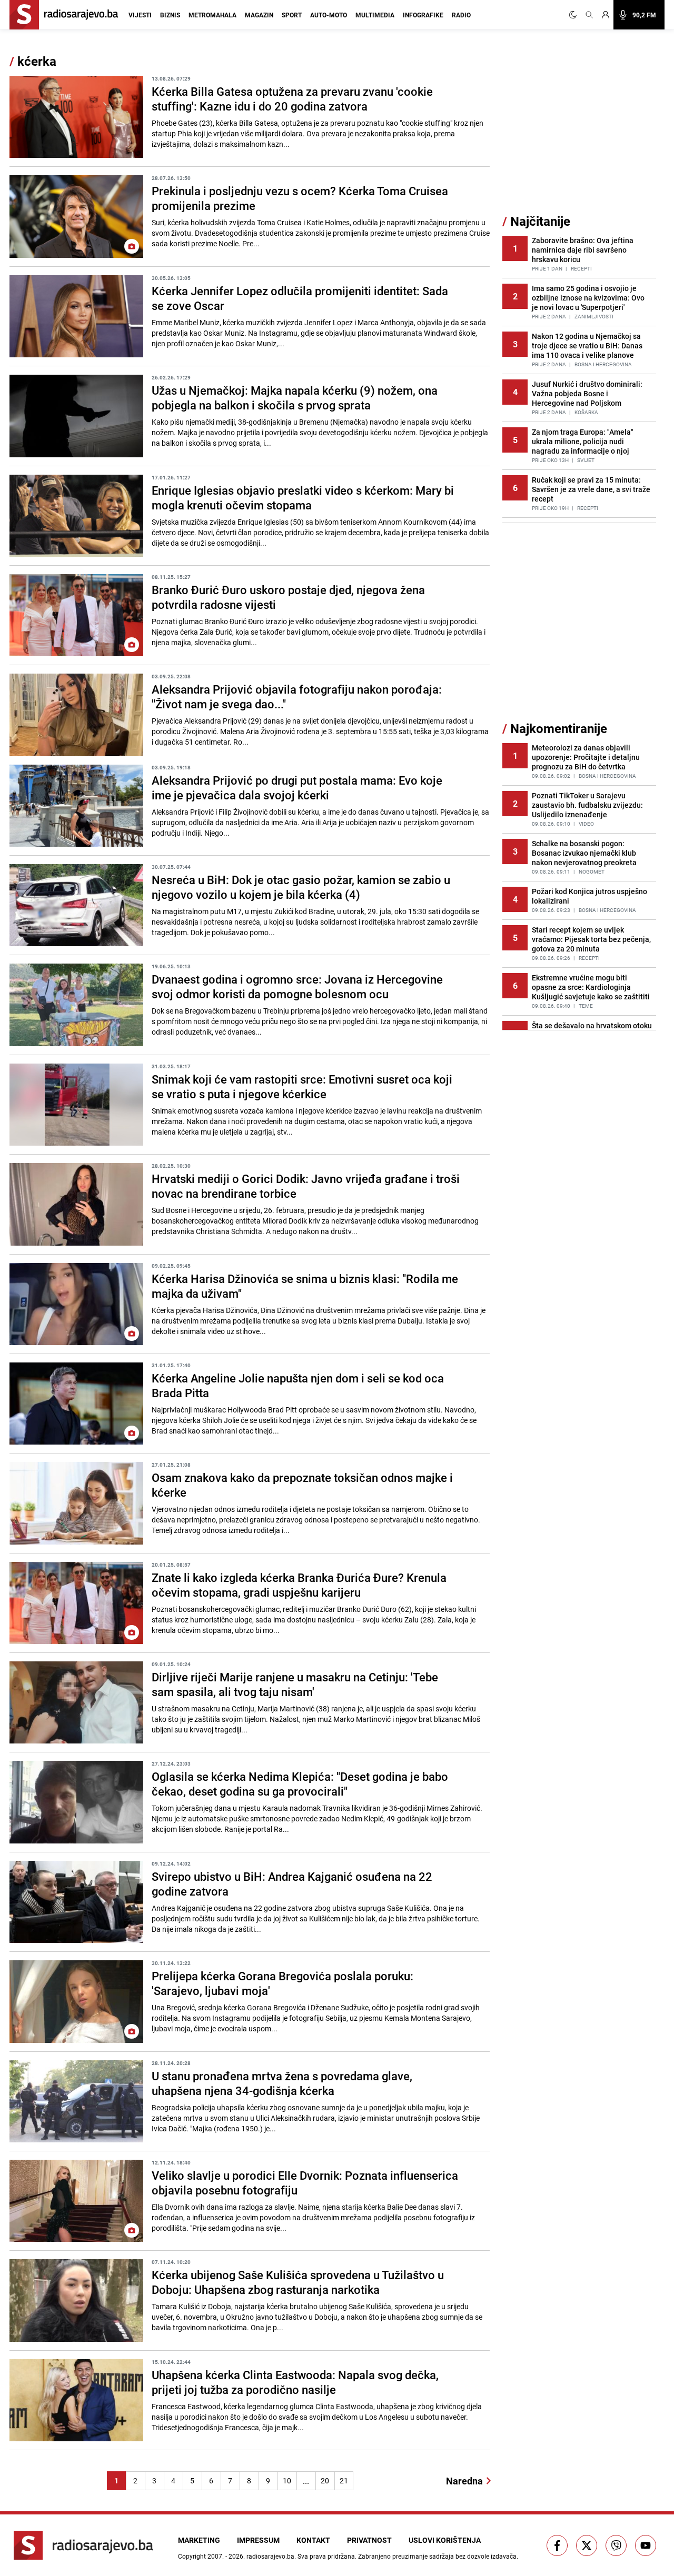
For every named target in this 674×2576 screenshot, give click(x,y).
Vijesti (140, 15)
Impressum (258, 2540)
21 (344, 2480)
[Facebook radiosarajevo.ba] (557, 2545)
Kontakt (313, 2540)
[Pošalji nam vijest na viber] (616, 2545)
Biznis (170, 15)
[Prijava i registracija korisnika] (606, 15)
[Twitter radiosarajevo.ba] (587, 2545)
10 (287, 2480)
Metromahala (212, 15)
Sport (292, 15)
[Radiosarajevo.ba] (83, 2545)
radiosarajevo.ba (270, 2556)
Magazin (259, 15)
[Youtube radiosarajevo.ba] (646, 2545)
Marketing (199, 2540)
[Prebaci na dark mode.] (575, 15)
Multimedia (375, 15)
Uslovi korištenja (445, 2540)
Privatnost (369, 2540)
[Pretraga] (589, 15)
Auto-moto (329, 15)
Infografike (423, 15)
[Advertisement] (581, 133)
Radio (461, 15)
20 (325, 2480)
